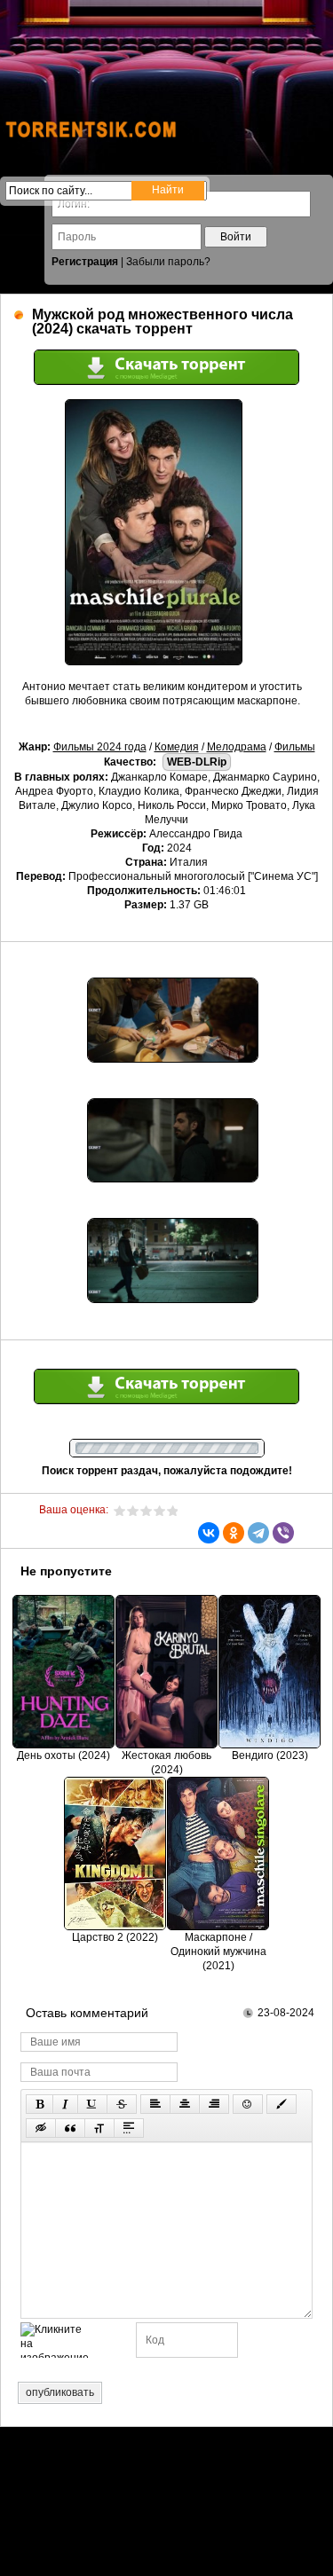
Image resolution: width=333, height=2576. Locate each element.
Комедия (177, 747)
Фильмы (295, 747)
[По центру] (185, 2104)
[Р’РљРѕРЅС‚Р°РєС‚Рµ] (209, 1533)
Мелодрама (237, 747)
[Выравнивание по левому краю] (155, 2104)
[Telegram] (258, 1533)
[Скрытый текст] (41, 2128)
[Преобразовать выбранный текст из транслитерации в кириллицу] (99, 2128)
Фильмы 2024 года (100, 747)
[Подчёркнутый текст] (92, 2104)
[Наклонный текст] (65, 2104)
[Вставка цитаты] (70, 2128)
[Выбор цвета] (281, 2104)
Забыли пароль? (168, 262)
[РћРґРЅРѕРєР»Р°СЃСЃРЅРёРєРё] (234, 1533)
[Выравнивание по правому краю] (214, 2104)
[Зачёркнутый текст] (122, 2104)
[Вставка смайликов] (248, 2104)
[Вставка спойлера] (129, 2128)
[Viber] (283, 1533)
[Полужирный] (40, 2104)
